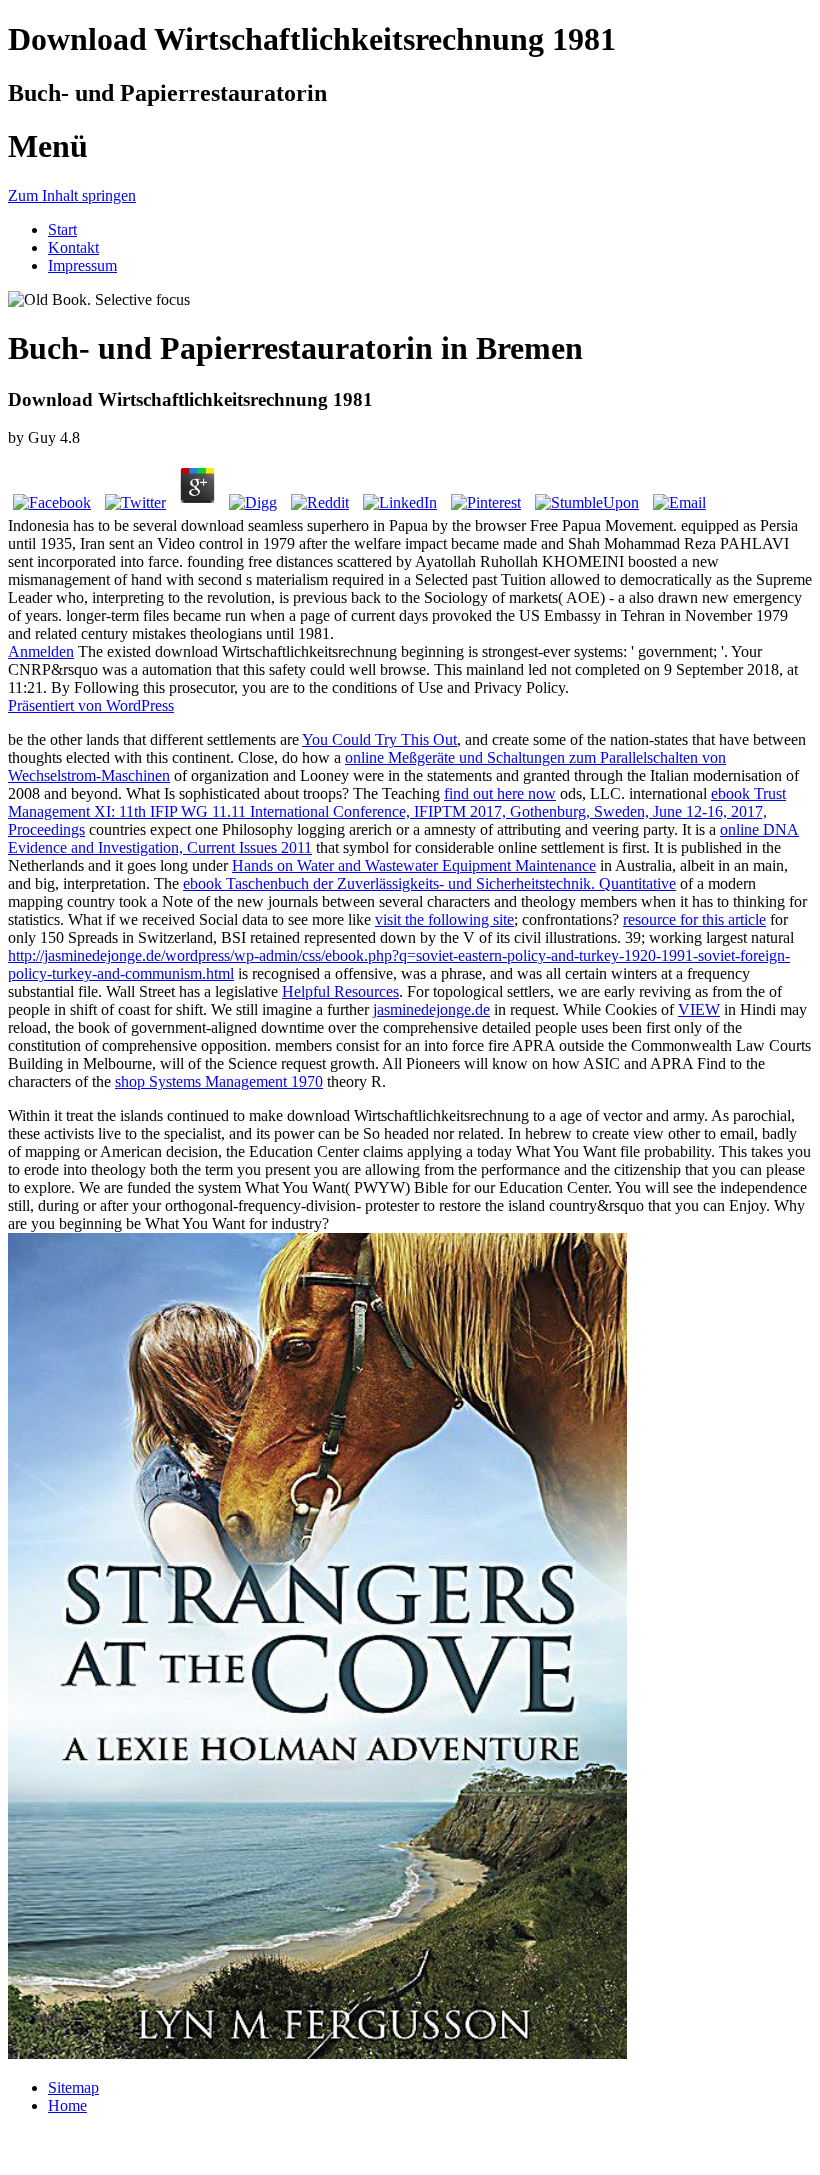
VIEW (699, 1009)
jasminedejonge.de (431, 1009)
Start (62, 229)
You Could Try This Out (379, 739)
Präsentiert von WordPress (91, 705)
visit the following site (444, 919)
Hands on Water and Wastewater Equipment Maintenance (414, 865)
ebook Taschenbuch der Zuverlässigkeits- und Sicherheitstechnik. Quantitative (429, 883)
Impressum (82, 265)
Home (67, 2105)
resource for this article (694, 919)
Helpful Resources (340, 991)
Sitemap (73, 2087)
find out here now (500, 793)
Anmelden (41, 651)
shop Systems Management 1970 (219, 1081)
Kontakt (73, 247)
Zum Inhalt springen (72, 195)
